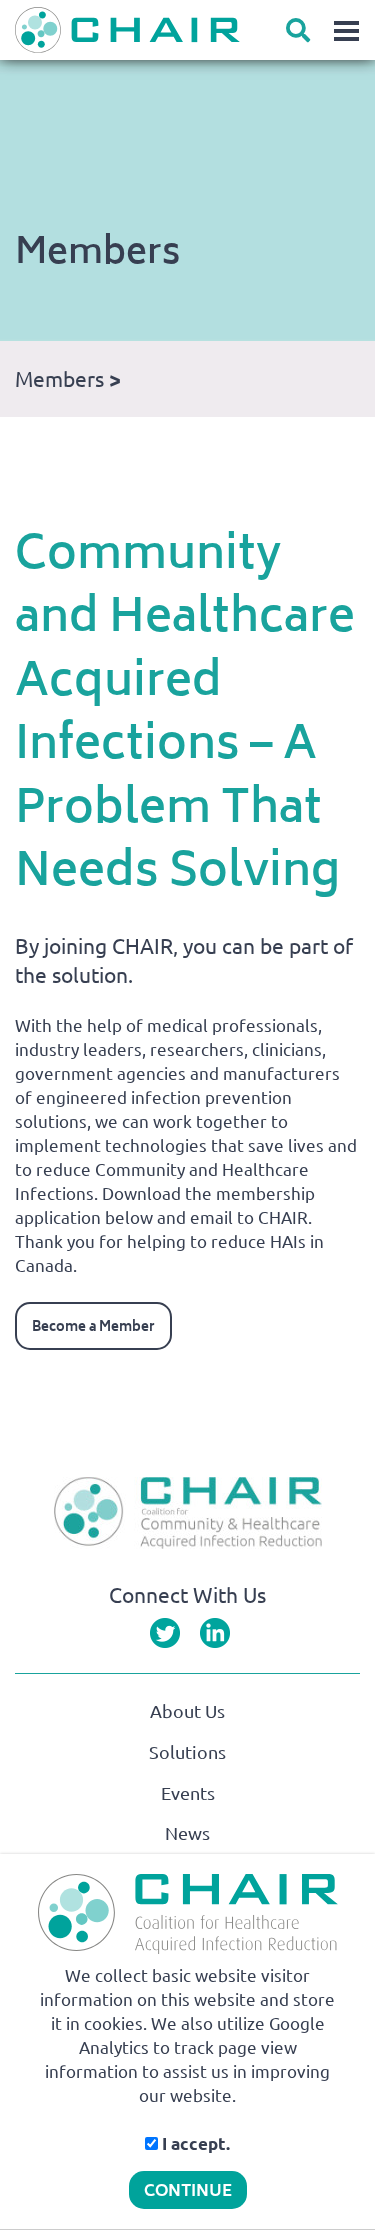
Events (188, 1793)
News (187, 1833)
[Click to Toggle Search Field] (298, 30)
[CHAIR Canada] (195, 30)
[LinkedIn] (215, 1632)
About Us (187, 1711)
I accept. (194, 2143)
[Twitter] (165, 1632)
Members (59, 379)
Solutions (187, 1752)
